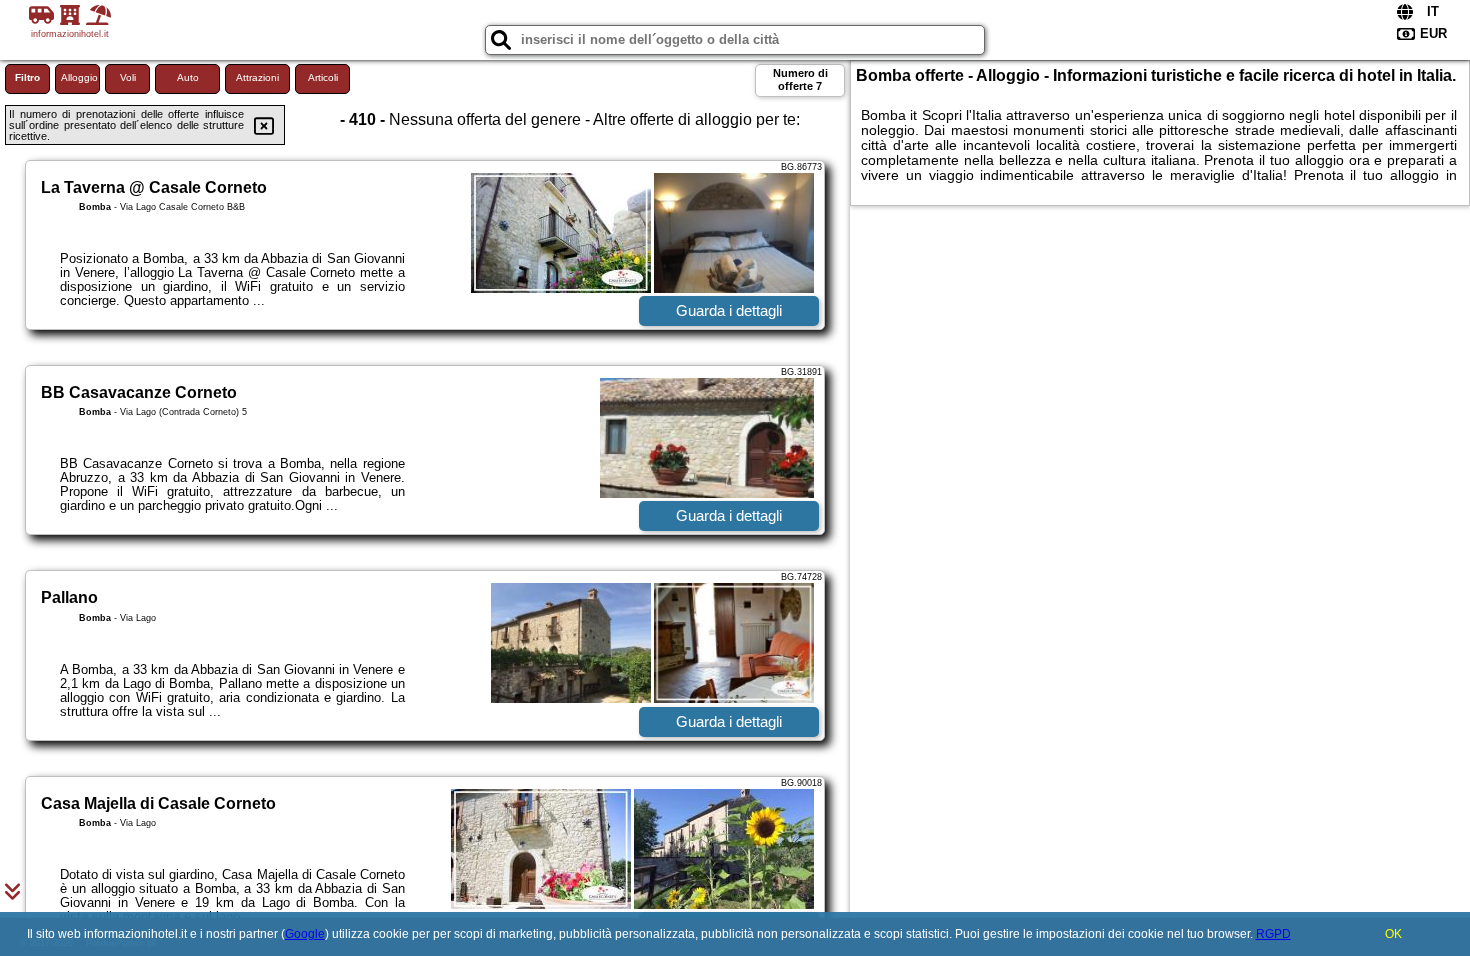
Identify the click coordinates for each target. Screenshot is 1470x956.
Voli (128, 77)
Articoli (323, 77)
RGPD (1273, 934)
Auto (188, 77)
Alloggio (79, 77)
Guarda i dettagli (729, 310)
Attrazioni (257, 77)
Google (305, 934)
